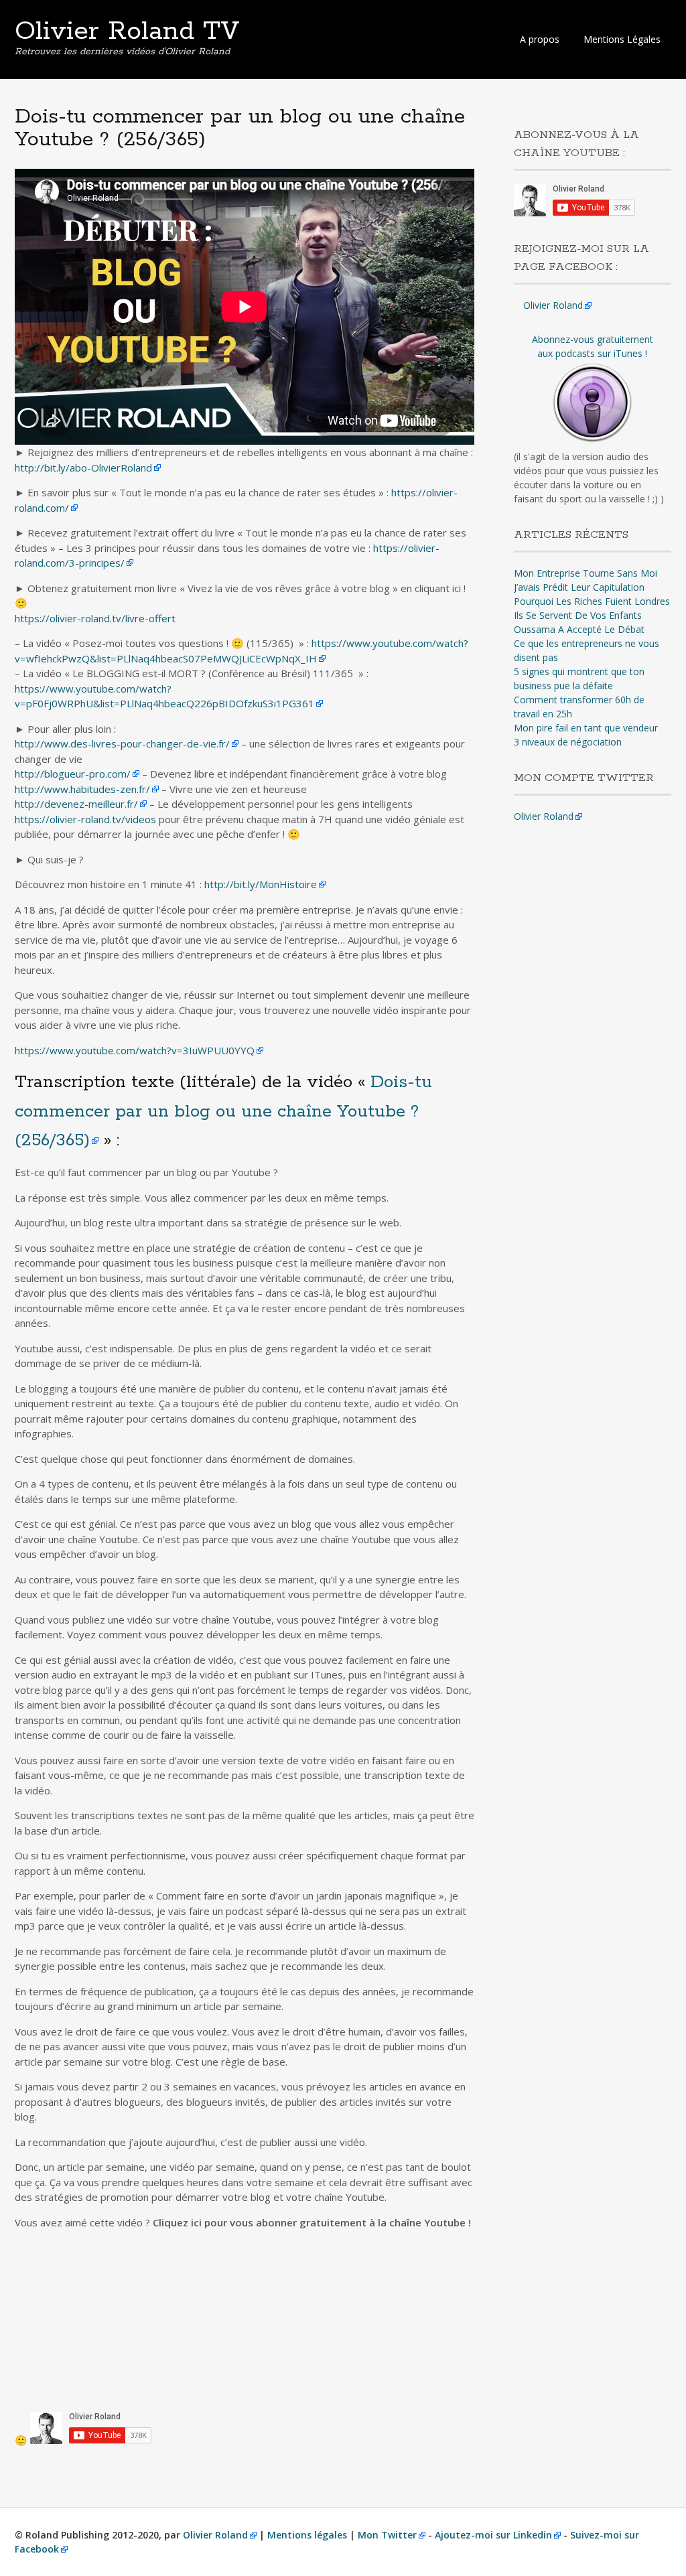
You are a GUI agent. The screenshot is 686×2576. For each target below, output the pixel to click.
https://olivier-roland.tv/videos (85, 819)
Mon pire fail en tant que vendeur (586, 728)
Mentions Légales (622, 39)
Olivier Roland (553, 305)
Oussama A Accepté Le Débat (579, 629)
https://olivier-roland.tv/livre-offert (95, 618)
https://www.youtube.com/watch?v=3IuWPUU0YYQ (135, 1050)
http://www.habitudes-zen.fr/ (82, 789)
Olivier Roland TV (127, 31)
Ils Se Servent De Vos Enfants (578, 615)
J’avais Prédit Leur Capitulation (579, 587)
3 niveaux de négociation (568, 742)
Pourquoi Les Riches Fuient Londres (592, 601)
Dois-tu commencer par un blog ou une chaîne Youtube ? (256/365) (223, 1111)
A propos (540, 39)
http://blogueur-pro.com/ (73, 774)
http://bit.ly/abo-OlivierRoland (83, 468)
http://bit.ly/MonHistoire (261, 884)
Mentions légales (307, 2535)
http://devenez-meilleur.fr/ (76, 804)
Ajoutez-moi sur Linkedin (493, 2535)
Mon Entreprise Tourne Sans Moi (586, 573)
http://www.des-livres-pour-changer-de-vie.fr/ (122, 743)
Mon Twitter (387, 2535)
